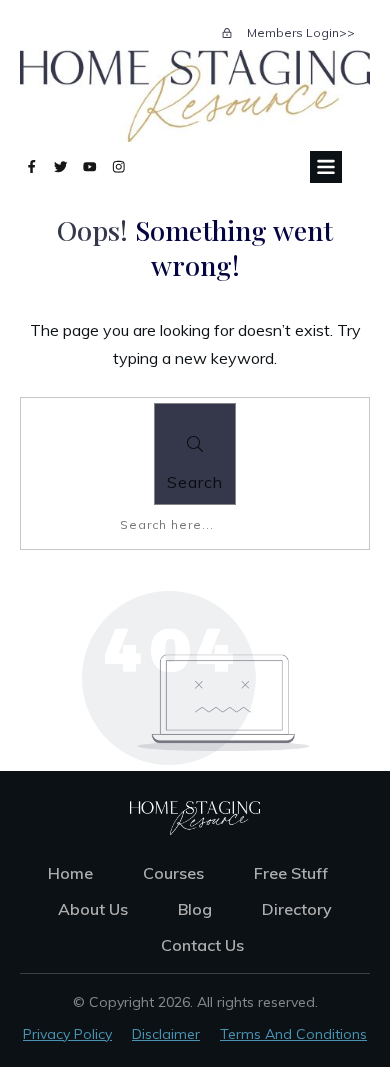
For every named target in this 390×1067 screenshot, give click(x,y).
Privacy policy (67, 1034)
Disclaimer (166, 1034)
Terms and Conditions (293, 1034)
